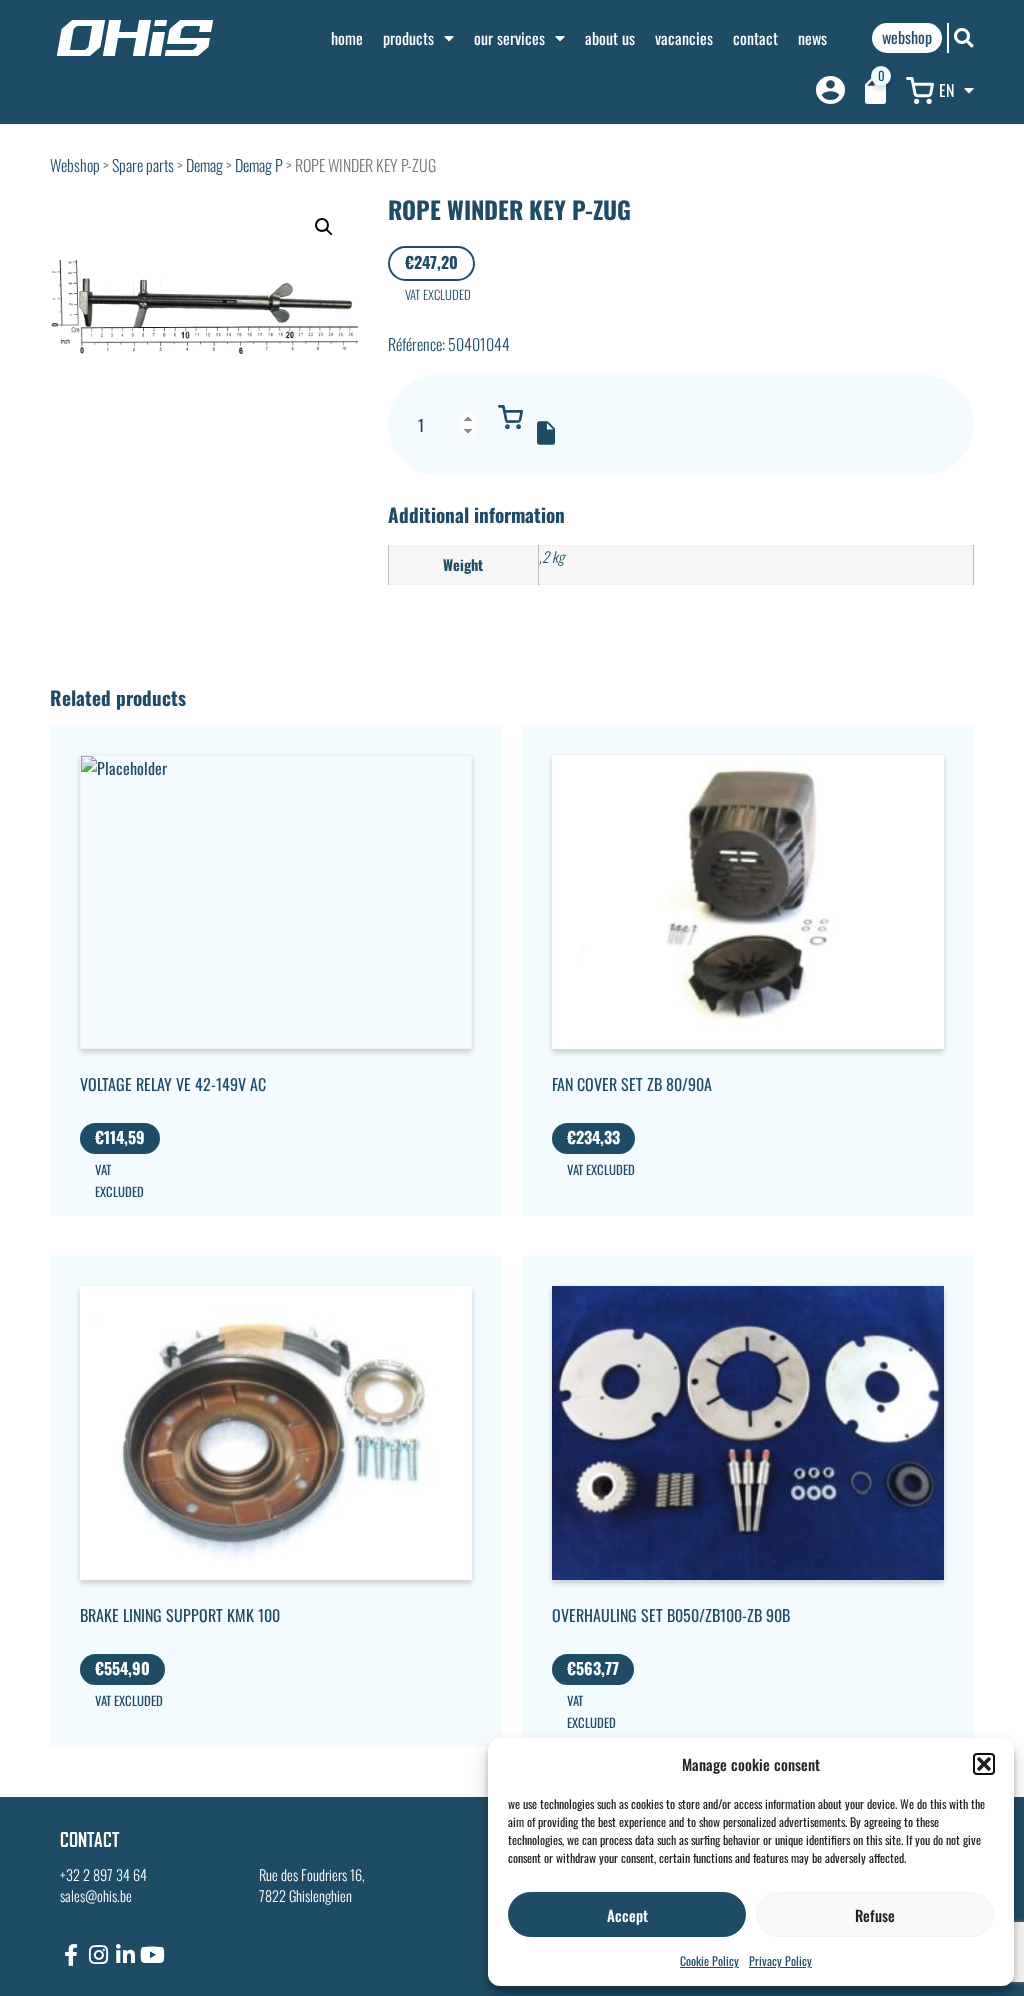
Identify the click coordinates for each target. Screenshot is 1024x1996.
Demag (204, 165)
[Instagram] (98, 1955)
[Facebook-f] (71, 1955)
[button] (984, 1764)
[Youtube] (152, 1955)
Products (408, 38)
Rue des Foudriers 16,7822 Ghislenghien (312, 1885)
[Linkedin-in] (125, 1955)
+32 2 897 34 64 (103, 1874)
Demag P (259, 165)
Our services (509, 38)
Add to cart (511, 417)
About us (610, 38)
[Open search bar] (964, 37)
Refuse (875, 1915)
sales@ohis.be (96, 1895)
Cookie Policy (709, 1960)
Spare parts (143, 165)
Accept (627, 1915)
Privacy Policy (780, 1960)
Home (347, 38)
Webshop (75, 165)
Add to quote (546, 433)
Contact (755, 38)
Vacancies (684, 38)
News (812, 38)
